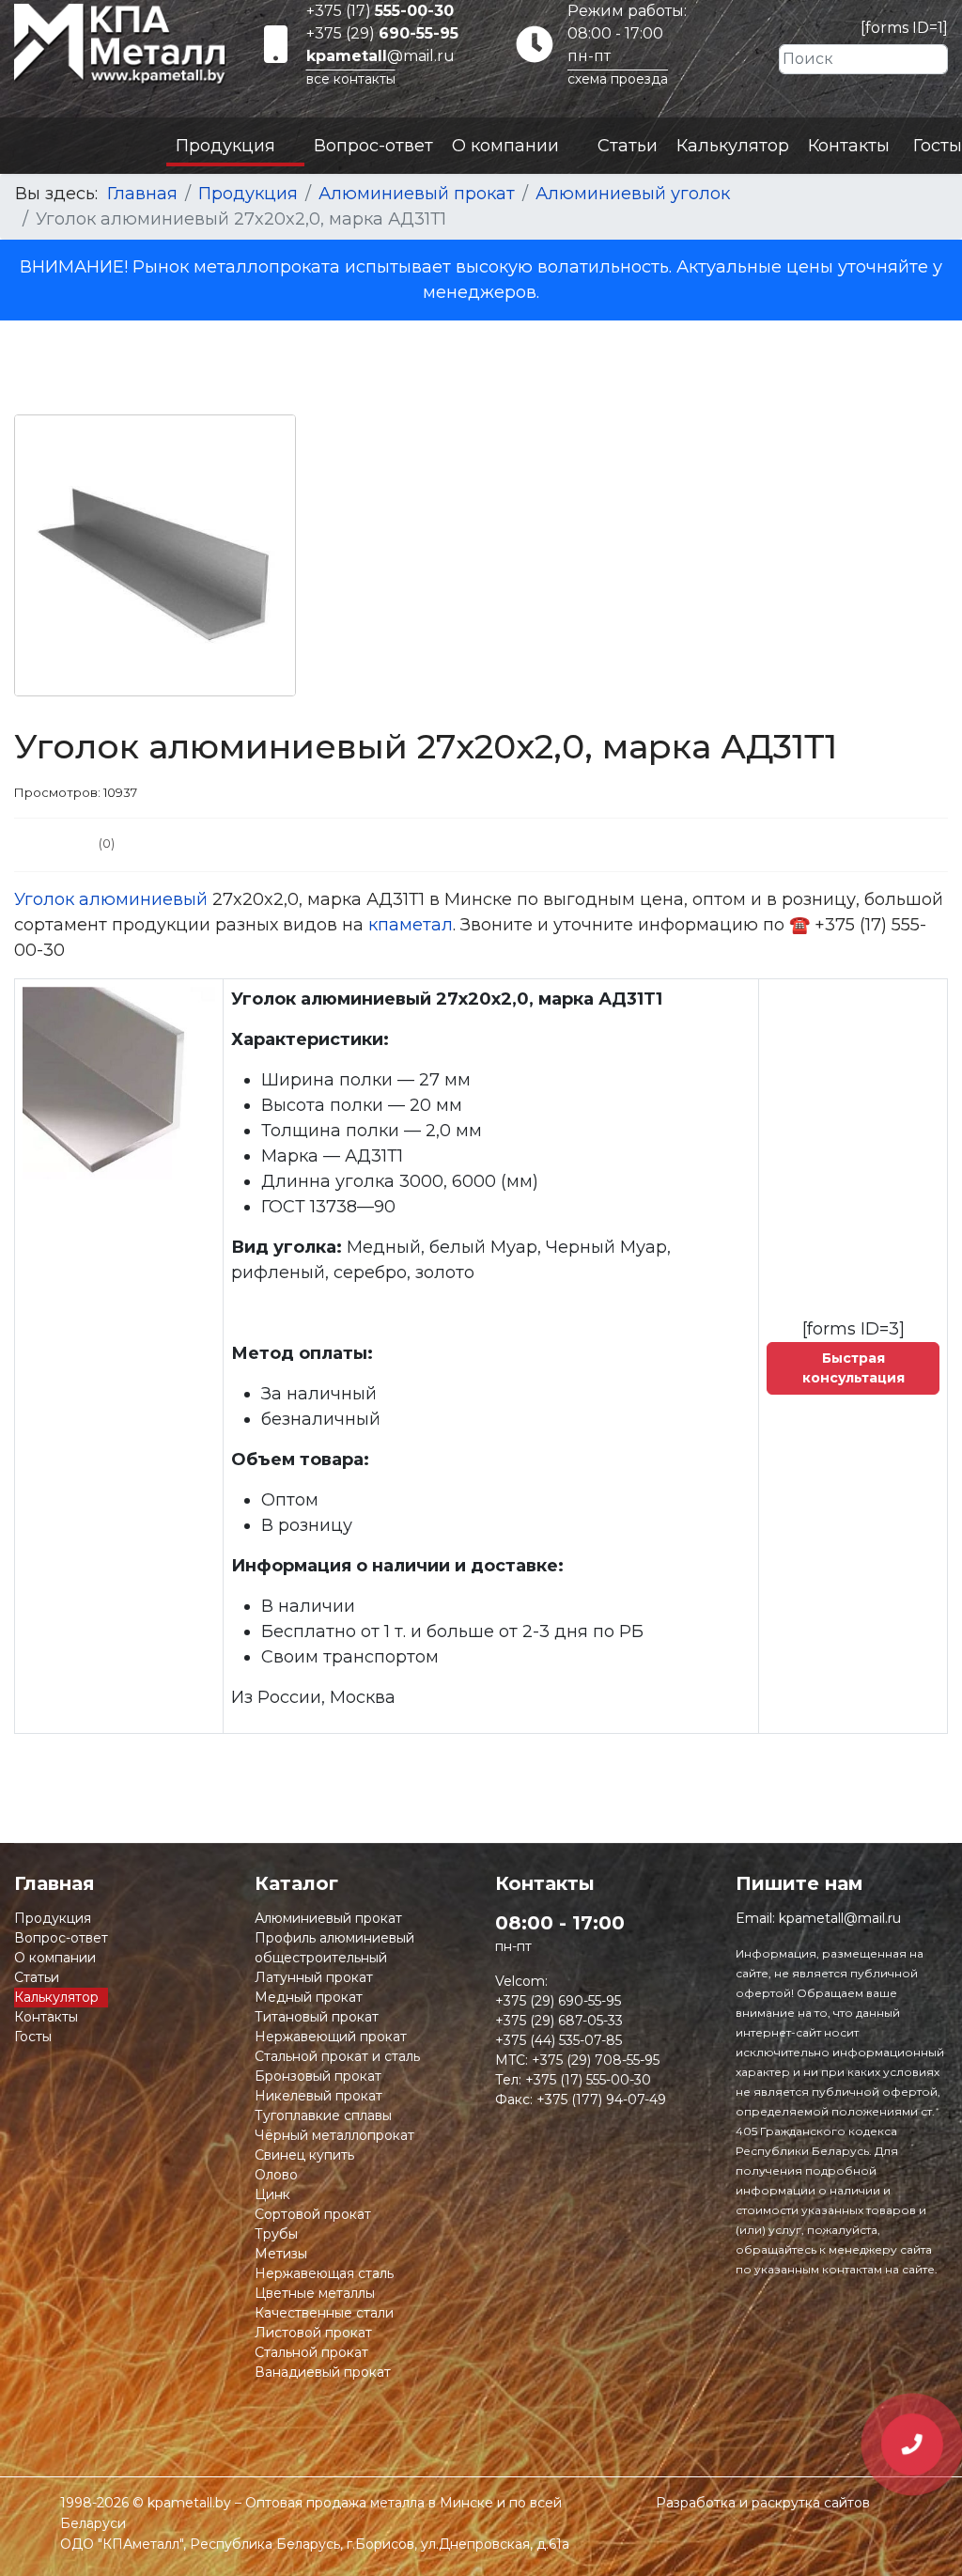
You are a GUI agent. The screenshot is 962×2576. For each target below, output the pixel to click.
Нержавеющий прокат (331, 2037)
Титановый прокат (317, 2017)
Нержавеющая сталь (324, 2273)
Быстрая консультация (853, 1368)
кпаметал (411, 925)
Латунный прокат (314, 1977)
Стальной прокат (311, 2352)
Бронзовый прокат (318, 2076)
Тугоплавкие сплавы (323, 2115)
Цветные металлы (315, 2293)
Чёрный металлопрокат (334, 2135)
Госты (938, 146)
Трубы (276, 2234)
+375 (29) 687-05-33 (559, 2021)
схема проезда (618, 79)
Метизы (281, 2254)
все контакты (351, 79)
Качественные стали (324, 2313)
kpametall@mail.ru (840, 1918)
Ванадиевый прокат (323, 2372)
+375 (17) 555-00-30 (588, 2080)
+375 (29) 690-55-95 (558, 2001)
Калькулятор (733, 146)
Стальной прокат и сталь (337, 2056)
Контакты (849, 146)
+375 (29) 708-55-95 (596, 2060)
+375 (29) (382, 33)
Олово (276, 2175)
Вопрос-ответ (373, 146)
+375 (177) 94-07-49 (601, 2100)
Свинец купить (304, 2155)
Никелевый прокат (318, 2096)
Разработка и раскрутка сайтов (763, 2503)
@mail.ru (380, 56)
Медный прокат (309, 1997)
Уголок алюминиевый (111, 899)
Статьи (628, 146)
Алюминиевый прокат (328, 1918)
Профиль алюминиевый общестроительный (334, 1948)
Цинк (272, 2194)
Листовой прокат (313, 2333)
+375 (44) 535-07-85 (559, 2040)
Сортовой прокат (313, 2214)
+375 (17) (380, 11)
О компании (505, 146)
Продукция (225, 146)
